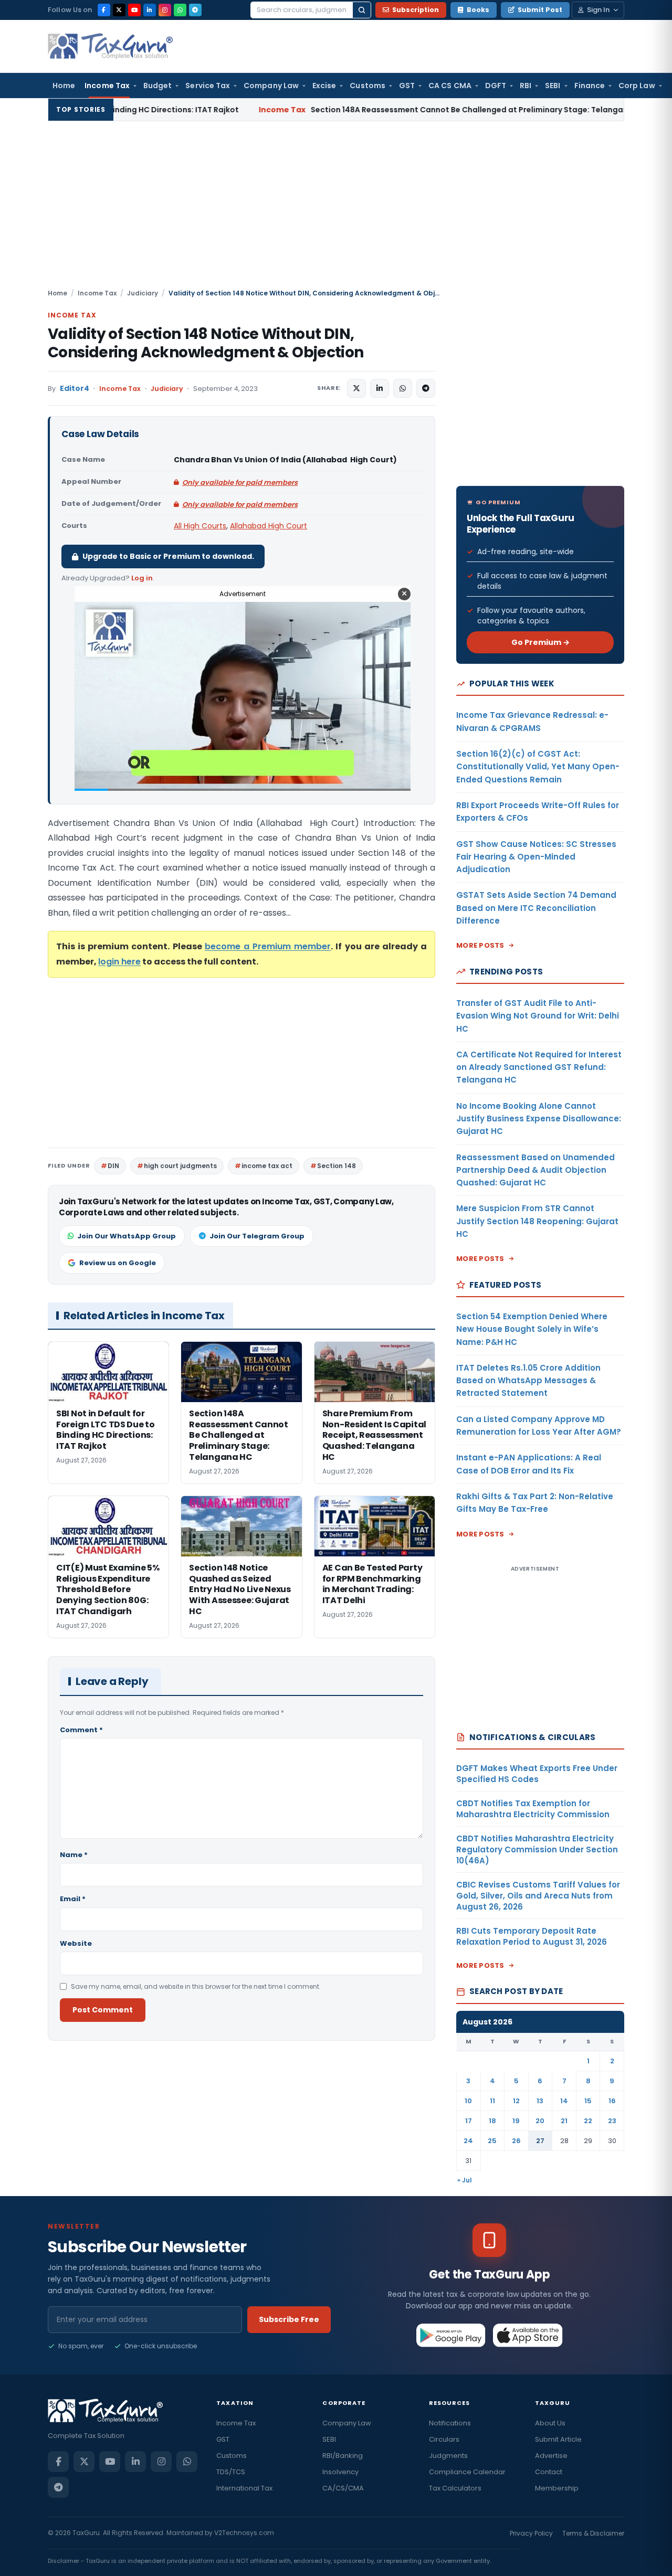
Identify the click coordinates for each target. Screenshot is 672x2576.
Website (76, 1943)
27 (540, 2141)
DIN (113, 1166)
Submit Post (540, 10)
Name (74, 1855)
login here (119, 962)
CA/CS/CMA (343, 2488)
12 (516, 2101)
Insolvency (340, 2472)
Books (478, 10)
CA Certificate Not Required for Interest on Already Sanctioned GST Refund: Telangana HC (539, 1067)
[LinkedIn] (150, 10)
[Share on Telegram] (426, 388)
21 (564, 2121)
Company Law (271, 86)
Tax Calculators (455, 2488)
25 (492, 2141)
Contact (549, 2472)
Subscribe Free (289, 2319)
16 (612, 2101)
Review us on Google (118, 1263)
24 (468, 2141)
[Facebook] (104, 10)
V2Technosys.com (244, 2533)
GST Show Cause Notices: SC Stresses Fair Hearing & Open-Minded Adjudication (536, 857)
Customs (367, 86)
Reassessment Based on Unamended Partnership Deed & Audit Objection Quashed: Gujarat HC (535, 1170)
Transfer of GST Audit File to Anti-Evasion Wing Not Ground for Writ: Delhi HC (538, 1016)
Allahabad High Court (269, 526)
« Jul (465, 2180)
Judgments (448, 2456)
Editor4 (75, 389)
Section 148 (337, 1166)
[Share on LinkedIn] (380, 388)
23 (612, 2121)
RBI (526, 86)
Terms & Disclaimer (593, 2533)
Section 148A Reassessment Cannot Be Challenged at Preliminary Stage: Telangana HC (334, 110)
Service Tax (208, 86)
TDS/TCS (231, 2472)
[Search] (362, 10)
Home (64, 86)
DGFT (496, 86)
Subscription (416, 10)
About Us (550, 2423)
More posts (480, 945)
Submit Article (558, 2439)
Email (73, 1899)
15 (588, 2101)
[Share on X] (356, 388)
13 (540, 2101)
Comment (81, 1730)
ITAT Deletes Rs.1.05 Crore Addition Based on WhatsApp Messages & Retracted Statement (528, 1381)
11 (492, 2101)
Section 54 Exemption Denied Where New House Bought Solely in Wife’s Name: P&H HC (532, 1329)
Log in (142, 578)
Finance (590, 86)
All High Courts (200, 526)
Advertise (551, 2456)
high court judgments (180, 1166)
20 (540, 2121)
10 (468, 2101)
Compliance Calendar (467, 2472)
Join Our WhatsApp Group (127, 1236)
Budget (157, 86)
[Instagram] (165, 10)
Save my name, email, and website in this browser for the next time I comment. (196, 1986)
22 (588, 2121)
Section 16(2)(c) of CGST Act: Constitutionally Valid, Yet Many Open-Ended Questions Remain (538, 767)
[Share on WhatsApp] (403, 388)
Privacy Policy (531, 2533)
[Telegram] (195, 10)
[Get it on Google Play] (451, 2335)
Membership (557, 2488)
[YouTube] (134, 10)
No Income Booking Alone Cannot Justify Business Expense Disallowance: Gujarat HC (539, 1119)
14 (564, 2101)
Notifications (450, 2423)
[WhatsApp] (180, 10)
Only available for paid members (240, 483)
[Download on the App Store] (528, 2335)
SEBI (553, 86)
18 (492, 2121)
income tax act (267, 1166)
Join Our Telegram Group (257, 1236)
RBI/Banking (343, 2456)
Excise (324, 86)
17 (469, 2121)
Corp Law (637, 86)
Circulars (444, 2439)
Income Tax (107, 86)
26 (516, 2141)
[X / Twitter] (119, 10)
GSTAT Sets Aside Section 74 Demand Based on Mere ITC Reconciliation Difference (536, 908)
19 (516, 2121)
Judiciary (143, 293)
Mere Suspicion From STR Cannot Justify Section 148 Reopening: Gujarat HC (537, 1221)
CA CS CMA (450, 86)
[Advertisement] (336, 209)
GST (407, 86)
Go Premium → (540, 642)
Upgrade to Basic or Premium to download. (168, 556)
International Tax (244, 2488)
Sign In (598, 10)
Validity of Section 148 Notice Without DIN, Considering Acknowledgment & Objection (206, 343)
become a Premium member (268, 946)
